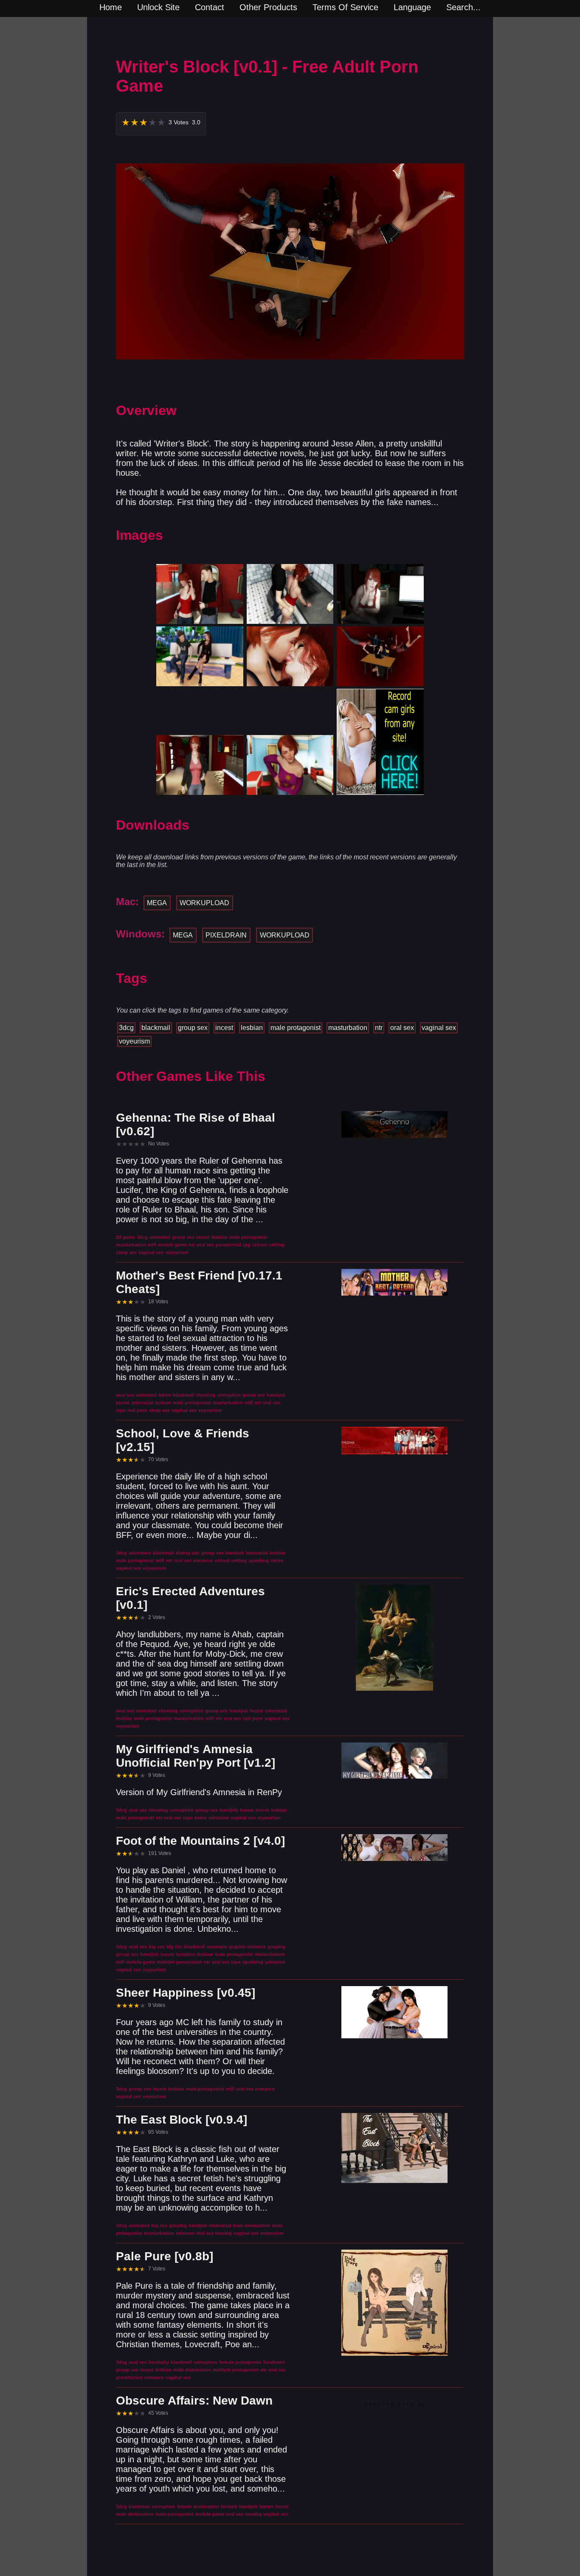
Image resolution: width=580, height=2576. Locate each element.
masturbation (348, 1028)
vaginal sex (439, 1028)
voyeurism (134, 1041)
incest (224, 1028)
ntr (379, 1028)
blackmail (156, 1028)
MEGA (157, 903)
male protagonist (296, 1028)
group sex (193, 1028)
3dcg (126, 1028)
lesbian (252, 1028)
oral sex (402, 1028)
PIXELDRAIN (226, 935)
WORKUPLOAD (204, 903)
